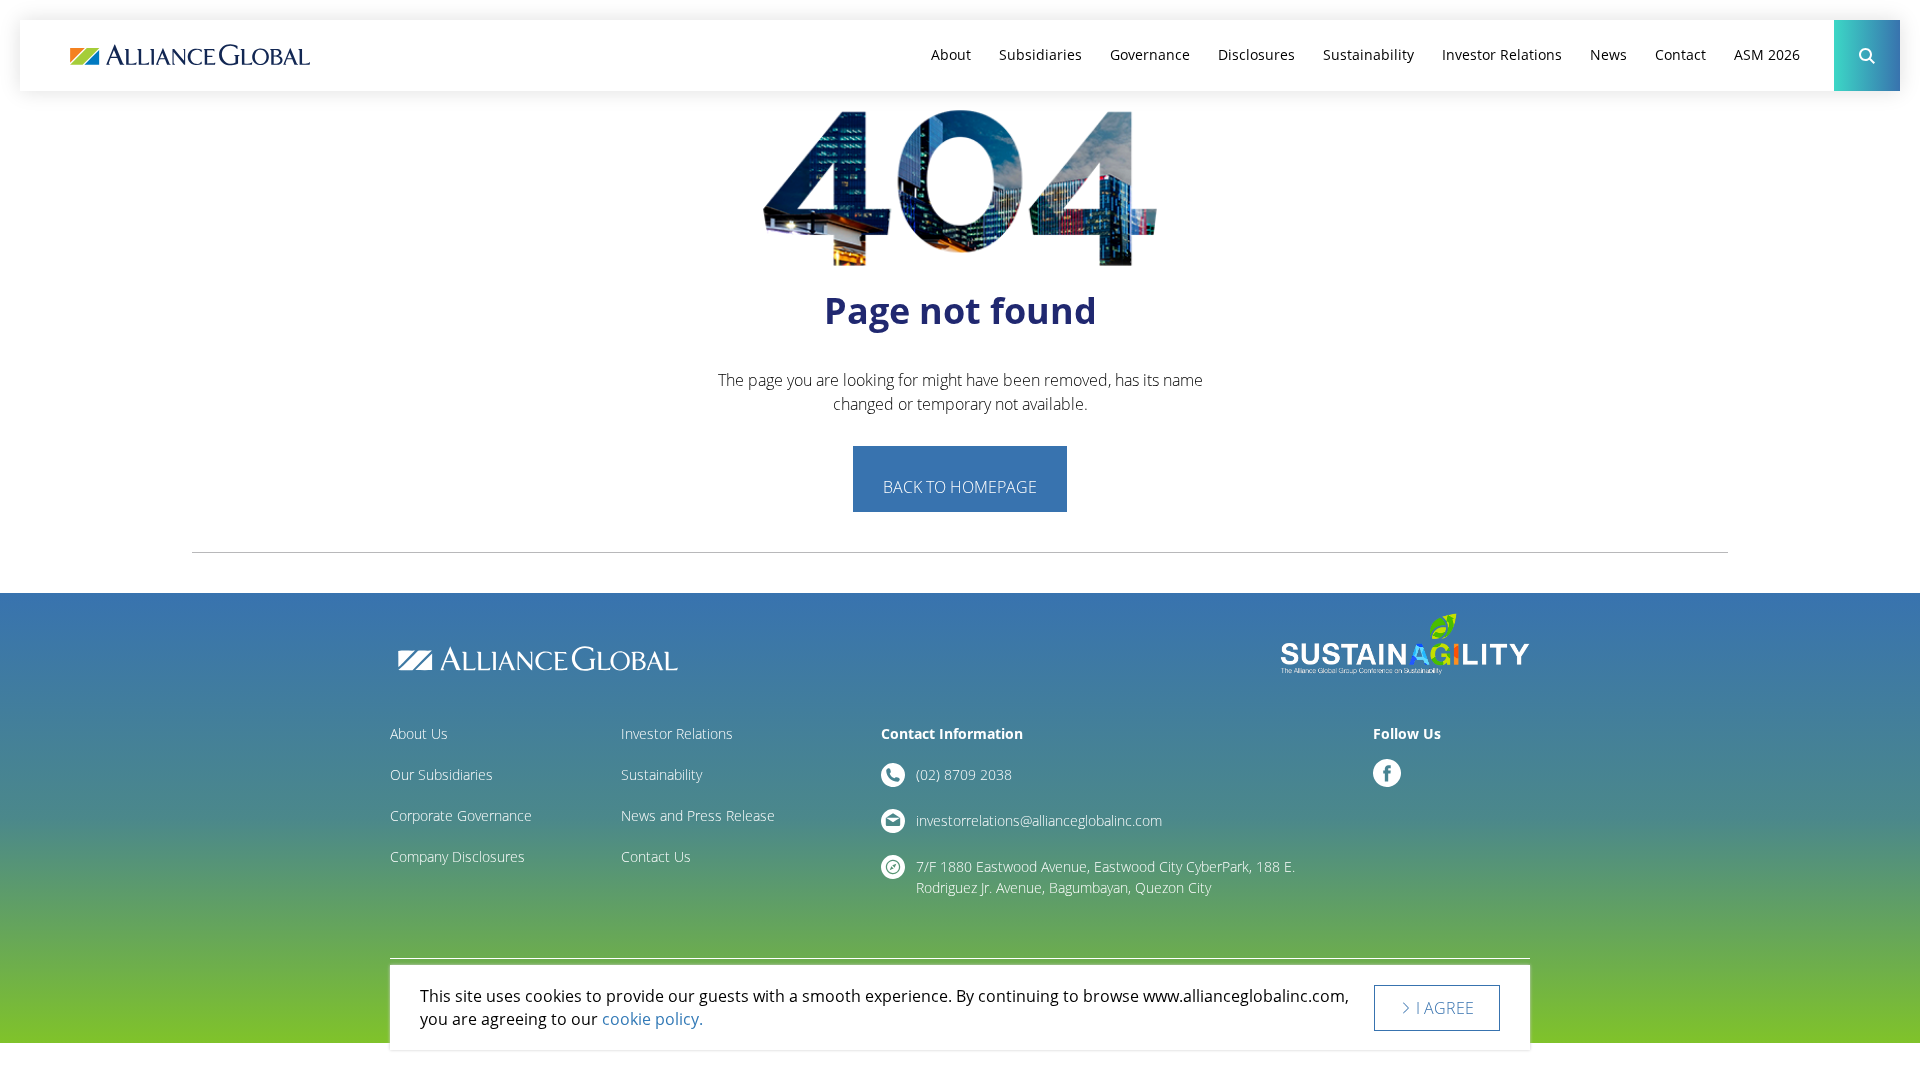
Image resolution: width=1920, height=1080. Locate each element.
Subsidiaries (1040, 54)
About (951, 54)
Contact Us (656, 856)
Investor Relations (1502, 54)
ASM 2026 (1767, 54)
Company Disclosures (457, 856)
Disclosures (1256, 54)
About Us (419, 733)
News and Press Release (698, 815)
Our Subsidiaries (441, 774)
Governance (1150, 54)
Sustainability (1368, 54)
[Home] (190, 55)
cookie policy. (652, 1019)
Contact (1680, 54)
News (1608, 54)
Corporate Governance (461, 815)
